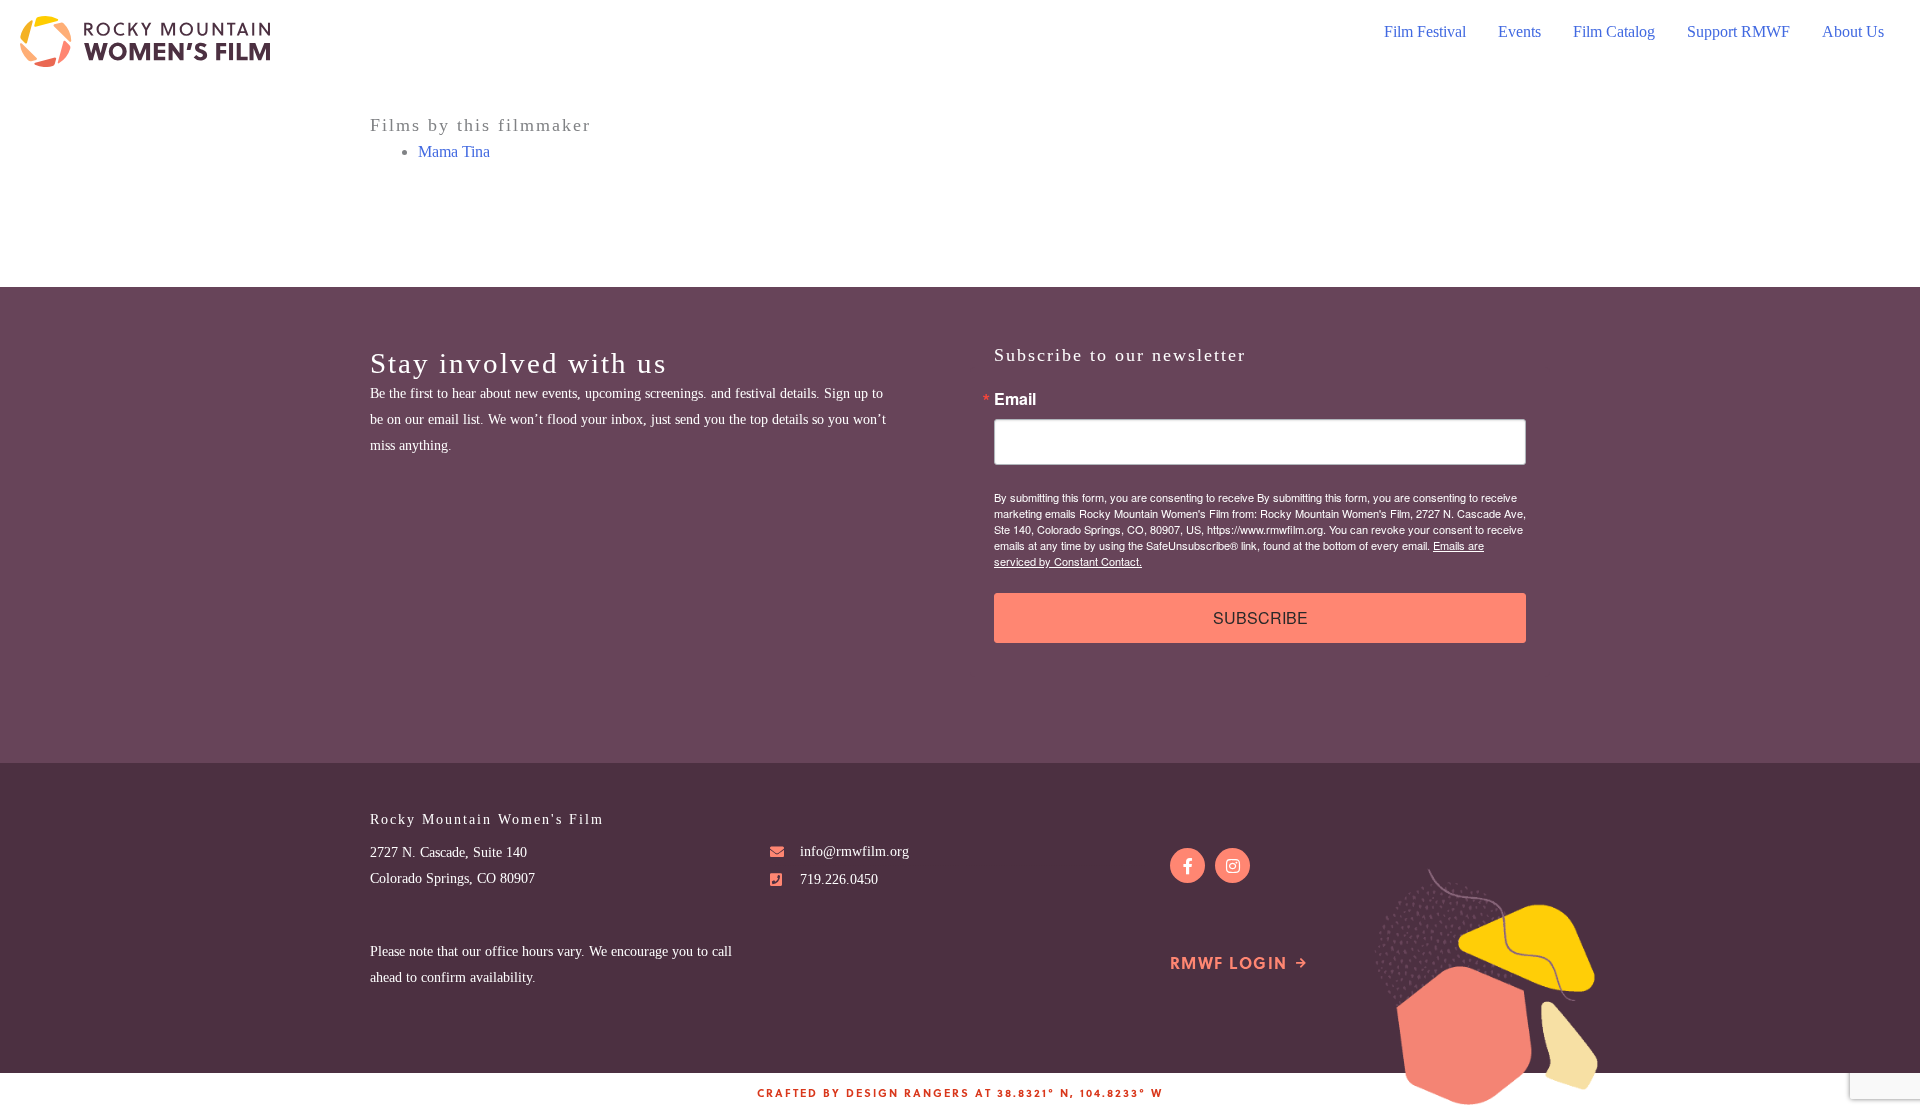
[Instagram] (1232, 865)
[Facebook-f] (1187, 865)
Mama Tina (454, 151)
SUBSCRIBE (1260, 617)
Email (1015, 399)
